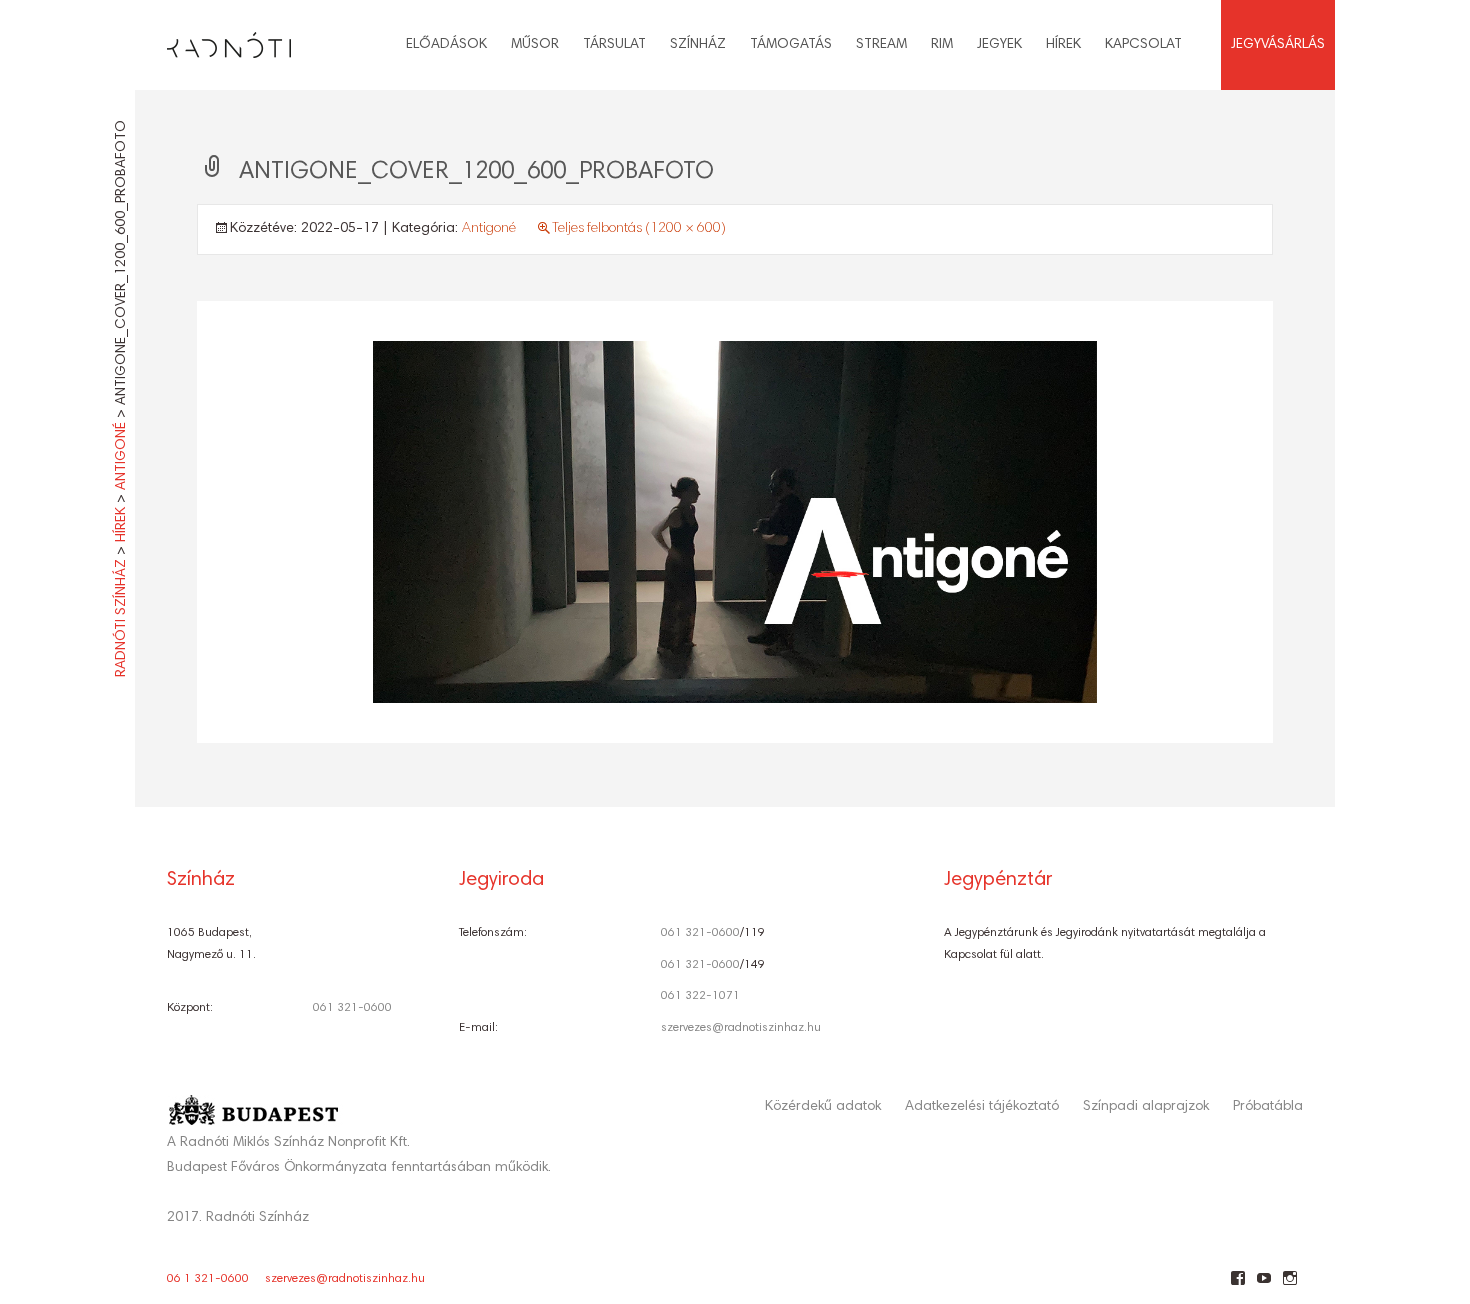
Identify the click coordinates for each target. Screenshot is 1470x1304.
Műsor (535, 45)
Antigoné (489, 229)
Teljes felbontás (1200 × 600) (639, 229)
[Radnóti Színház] (213, 40)
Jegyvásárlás (1278, 45)
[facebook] (1237, 1286)
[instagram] (1289, 1286)
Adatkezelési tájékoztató (982, 1107)
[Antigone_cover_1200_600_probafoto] (735, 523)
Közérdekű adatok (823, 1107)
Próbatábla (1268, 1107)
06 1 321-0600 (208, 1279)
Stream (881, 45)
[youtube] (1263, 1286)
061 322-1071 (700, 996)
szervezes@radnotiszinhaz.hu (741, 1028)
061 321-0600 (352, 1008)
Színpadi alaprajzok (1146, 1107)
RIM (942, 45)
